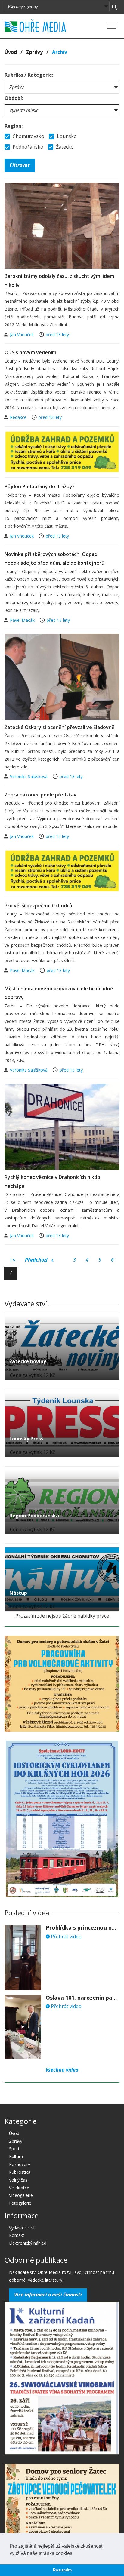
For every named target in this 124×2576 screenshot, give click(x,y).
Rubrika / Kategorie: (29, 75)
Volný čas (18, 2180)
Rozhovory (20, 2164)
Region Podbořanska (34, 1516)
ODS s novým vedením (30, 352)
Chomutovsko (28, 136)
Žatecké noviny (28, 1361)
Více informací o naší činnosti (48, 2295)
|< (12, 1260)
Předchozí (37, 1260)
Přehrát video (66, 1937)
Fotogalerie (20, 2203)
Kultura (16, 2156)
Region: (14, 126)
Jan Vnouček (22, 334)
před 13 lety (57, 334)
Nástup (18, 1593)
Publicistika (20, 2172)
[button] (74, 2554)
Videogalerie (21, 2195)
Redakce (19, 417)
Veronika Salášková (29, 776)
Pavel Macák (23, 620)
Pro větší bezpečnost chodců (38, 906)
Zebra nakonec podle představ (40, 795)
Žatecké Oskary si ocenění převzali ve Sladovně (59, 727)
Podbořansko (27, 147)
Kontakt (17, 2235)
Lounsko (66, 136)
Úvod (11, 52)
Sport (14, 2149)
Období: (14, 98)
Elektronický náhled (28, 2243)
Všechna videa (62, 2070)
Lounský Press (26, 1439)
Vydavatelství (22, 2228)
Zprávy (34, 52)
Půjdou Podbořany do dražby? (40, 486)
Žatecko (64, 147)
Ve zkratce (19, 2188)
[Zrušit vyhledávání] (115, 7)
